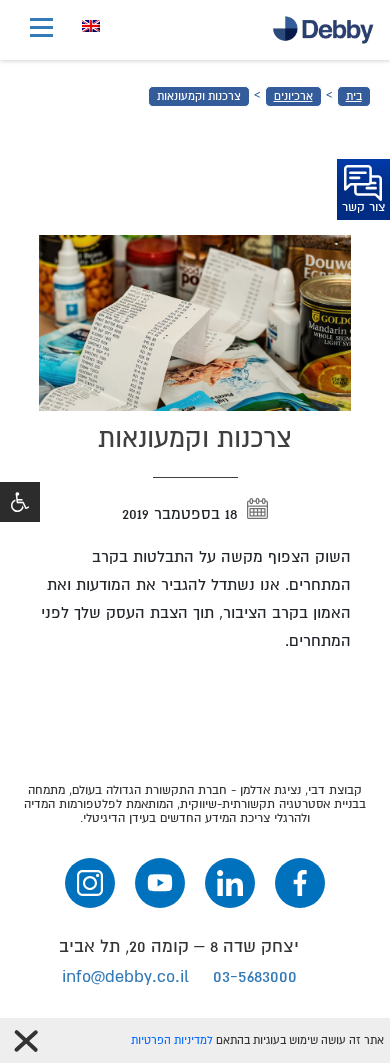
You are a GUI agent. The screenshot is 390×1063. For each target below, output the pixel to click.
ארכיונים (293, 96)
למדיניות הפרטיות (172, 1040)
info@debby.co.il (125, 976)
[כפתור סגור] (26, 1041)
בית (354, 96)
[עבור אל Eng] (91, 26)
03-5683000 (255, 976)
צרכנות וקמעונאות (199, 96)
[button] (20, 502)
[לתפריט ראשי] (41, 30)
